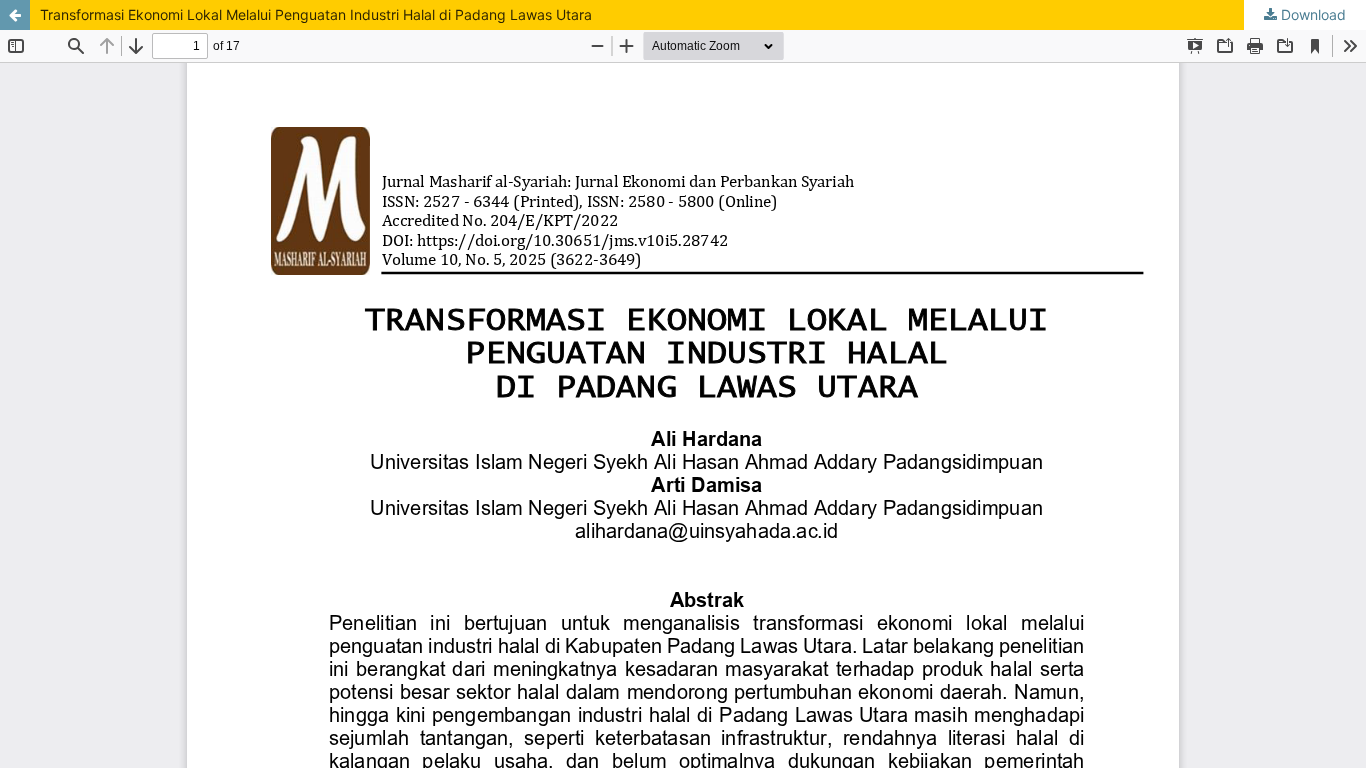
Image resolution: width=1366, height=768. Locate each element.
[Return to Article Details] (15, 15)
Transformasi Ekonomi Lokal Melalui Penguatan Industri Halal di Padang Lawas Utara (316, 14)
